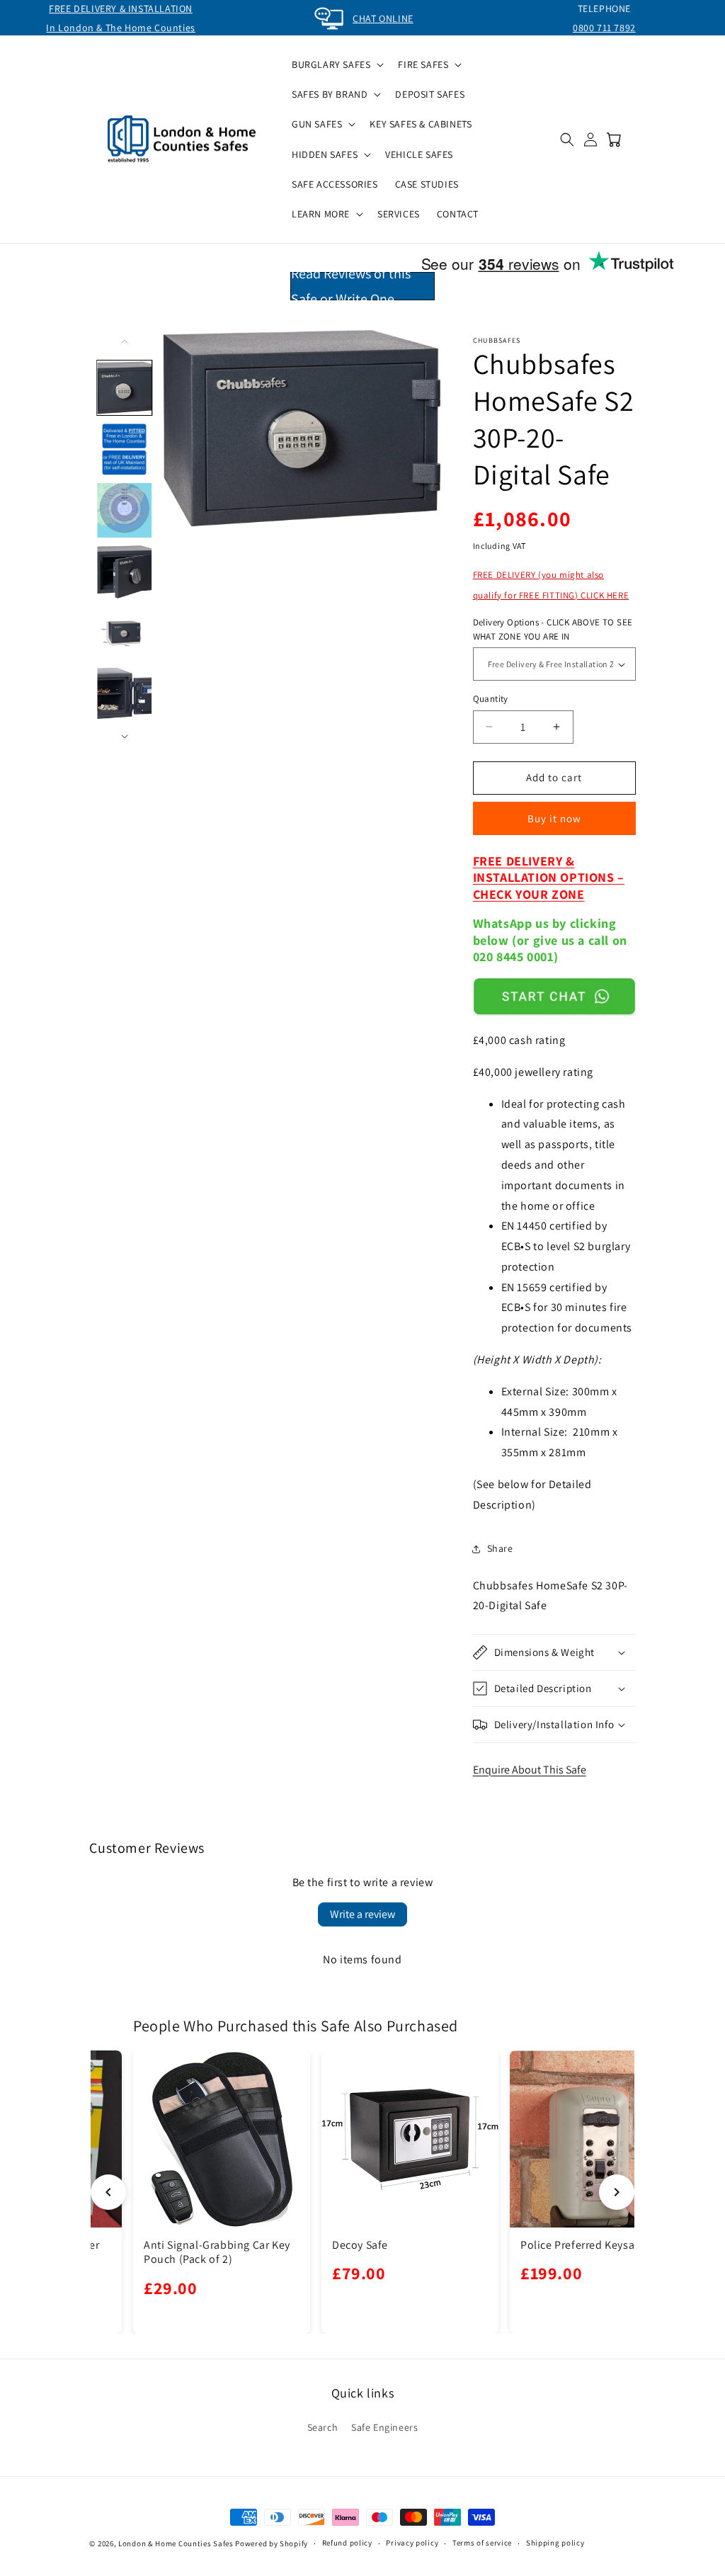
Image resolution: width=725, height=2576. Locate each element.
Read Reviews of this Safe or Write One (351, 286)
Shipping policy (555, 2543)
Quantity (491, 699)
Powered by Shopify (272, 2543)
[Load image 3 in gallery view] (125, 511)
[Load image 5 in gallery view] (125, 634)
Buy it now (554, 818)
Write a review (362, 1914)
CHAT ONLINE (383, 18)
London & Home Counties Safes (176, 2543)
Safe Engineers (384, 2427)
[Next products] (617, 2192)
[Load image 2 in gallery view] (125, 449)
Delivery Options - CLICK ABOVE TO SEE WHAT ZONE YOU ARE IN (553, 629)
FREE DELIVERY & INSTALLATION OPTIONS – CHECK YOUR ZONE (549, 878)
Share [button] (500, 1548)
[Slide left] (125, 341)
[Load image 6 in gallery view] (125, 695)
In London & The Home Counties (120, 28)
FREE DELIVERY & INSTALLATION (121, 8)
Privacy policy (412, 2543)
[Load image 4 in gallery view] (125, 572)
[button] (336, 64)
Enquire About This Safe (530, 1770)
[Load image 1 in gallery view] (125, 388)
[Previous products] (108, 2192)
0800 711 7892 (604, 28)
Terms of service (482, 2543)
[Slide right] (125, 737)
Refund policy (347, 2543)
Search (323, 2427)
